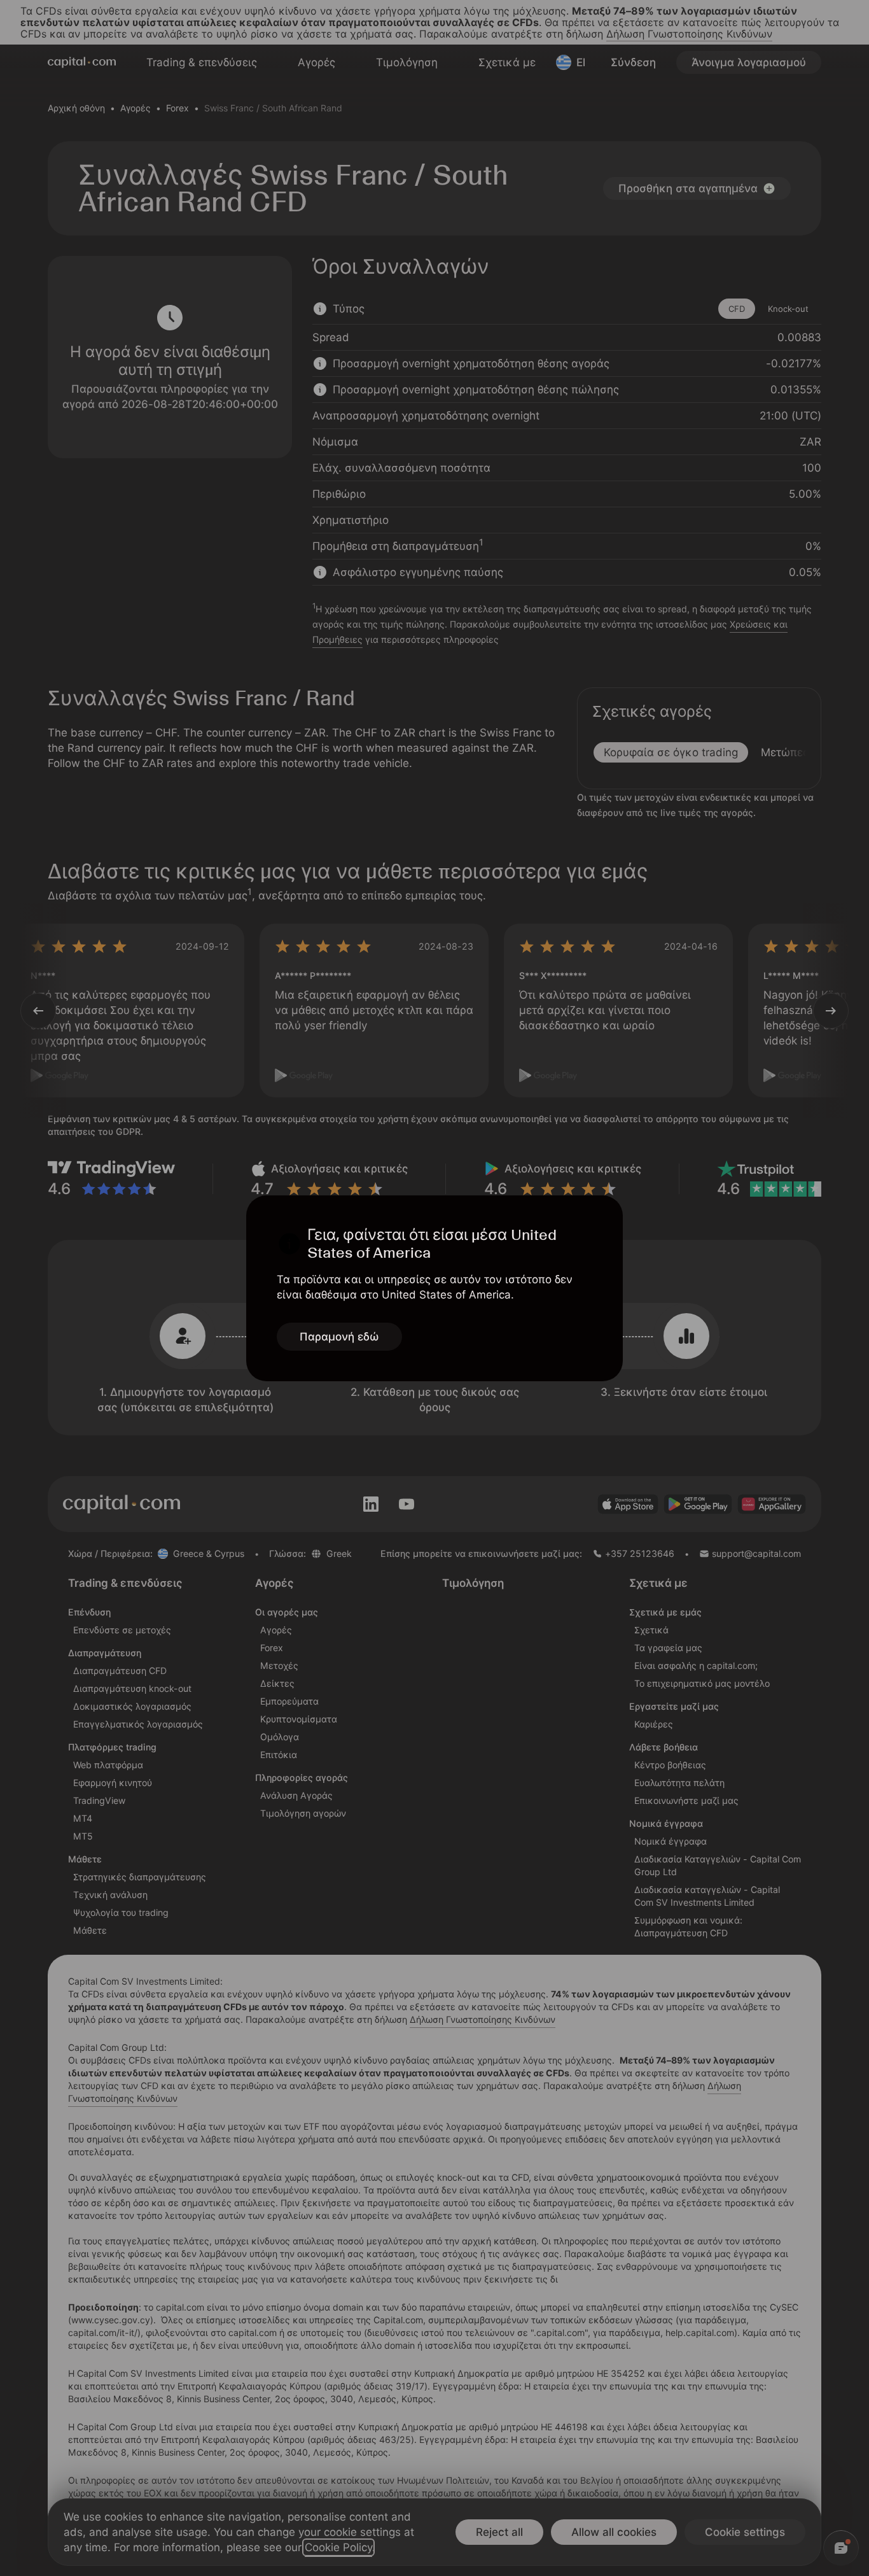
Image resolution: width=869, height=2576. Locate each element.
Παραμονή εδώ (339, 1337)
